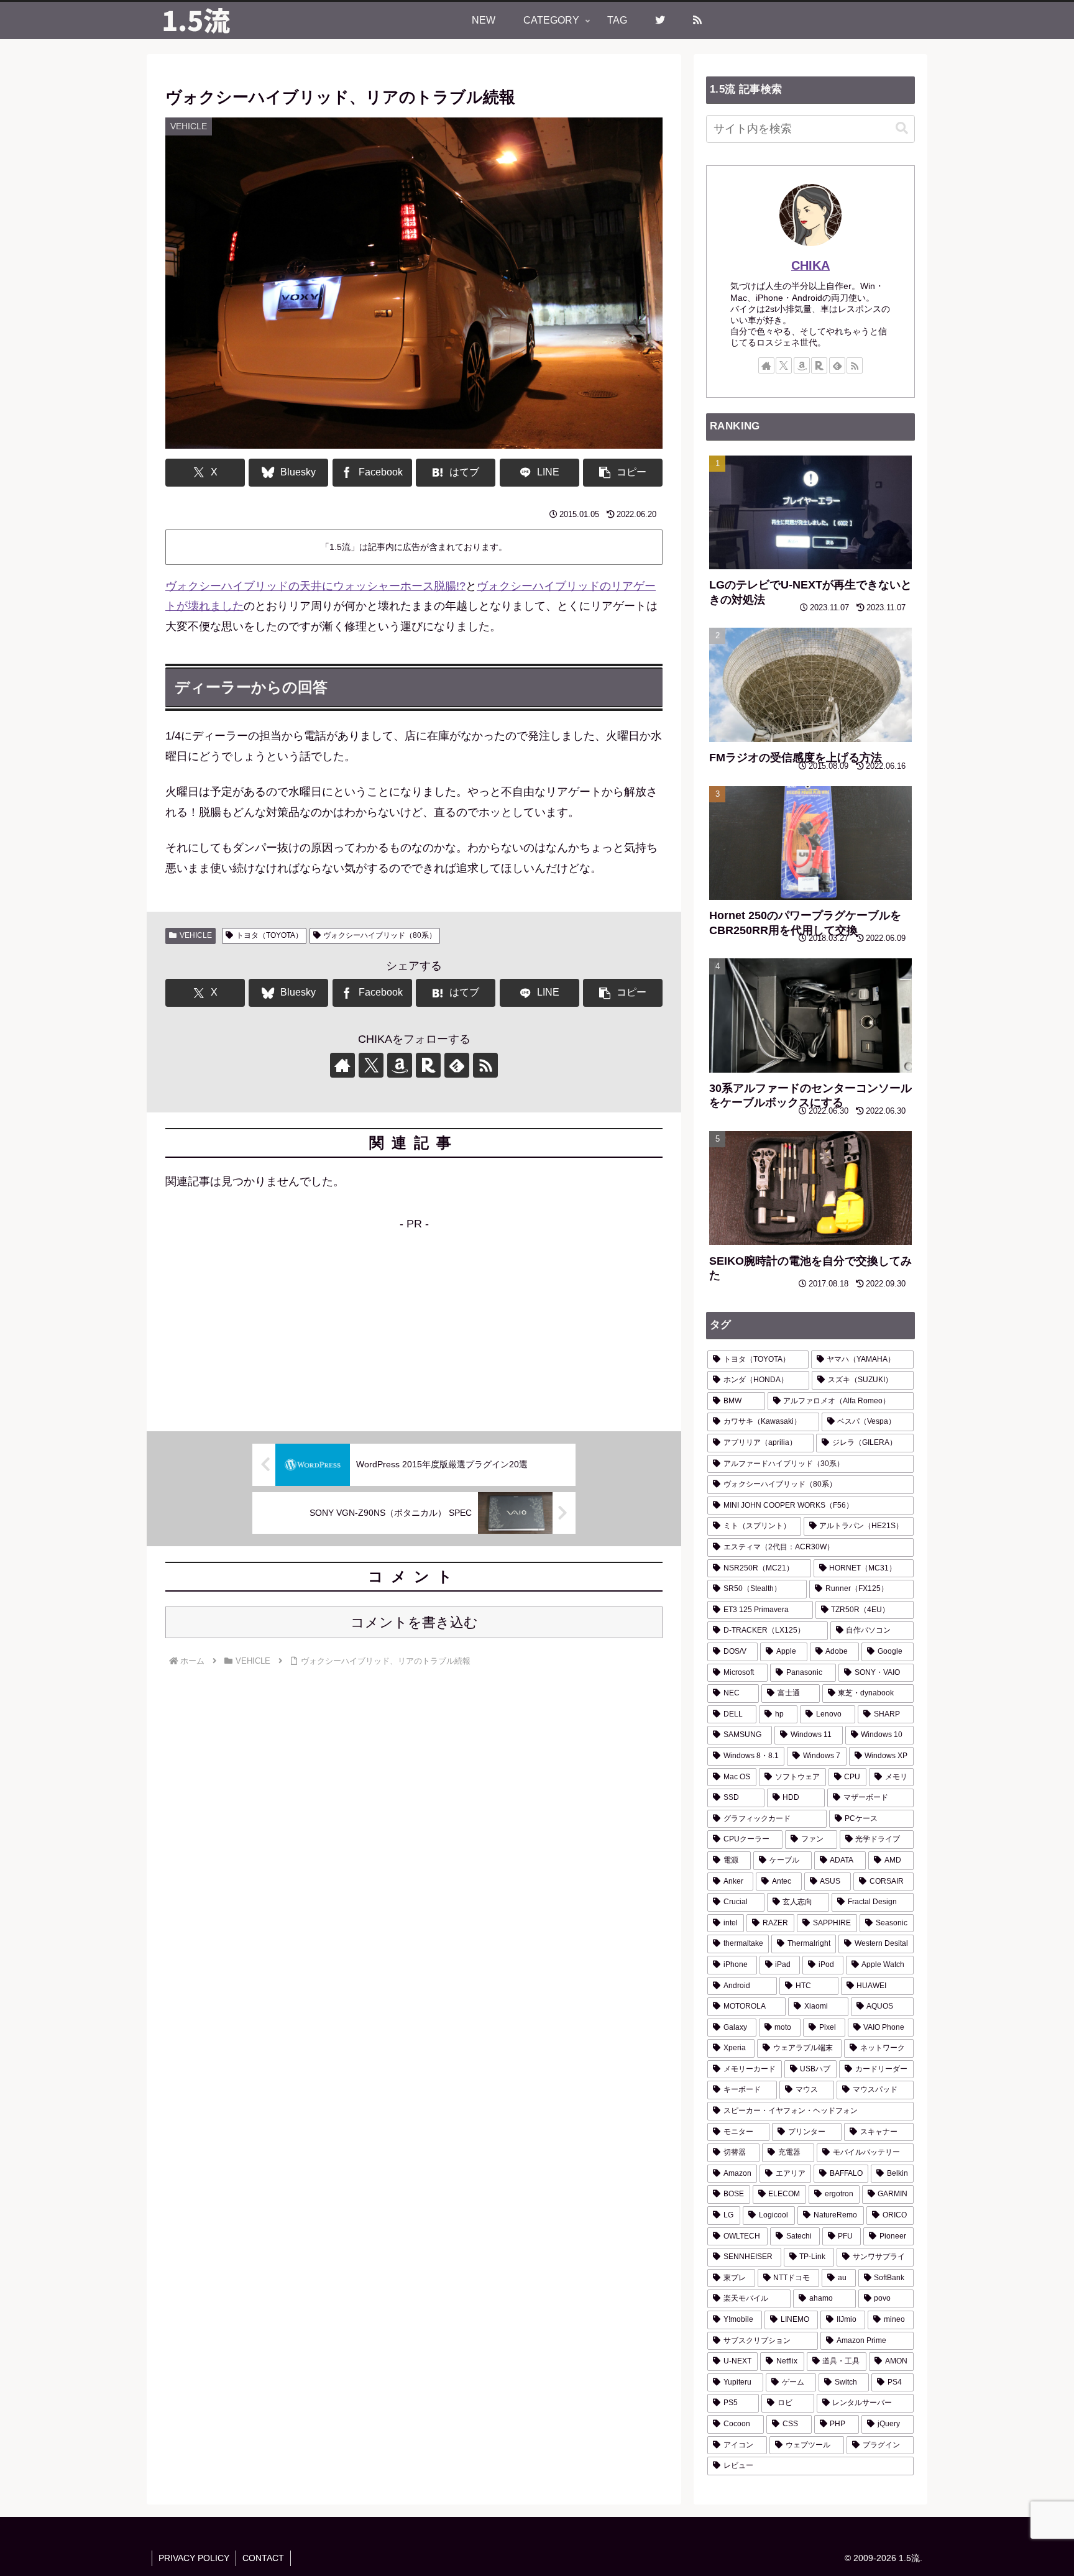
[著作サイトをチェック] (342, 1065)
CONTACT (263, 2558)
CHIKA (810, 265)
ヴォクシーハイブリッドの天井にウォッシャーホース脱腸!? (315, 586)
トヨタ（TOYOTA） (269, 935)
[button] (623, 473)
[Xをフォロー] (371, 1065)
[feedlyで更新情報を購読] (457, 1065)
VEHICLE (196, 935)
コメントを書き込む (414, 1622)
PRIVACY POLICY (194, 2558)
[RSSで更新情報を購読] (485, 1065)
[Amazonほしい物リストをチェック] (400, 1065)
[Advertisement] (414, 1321)
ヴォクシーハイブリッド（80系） (380, 935)
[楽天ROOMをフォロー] (428, 1065)
